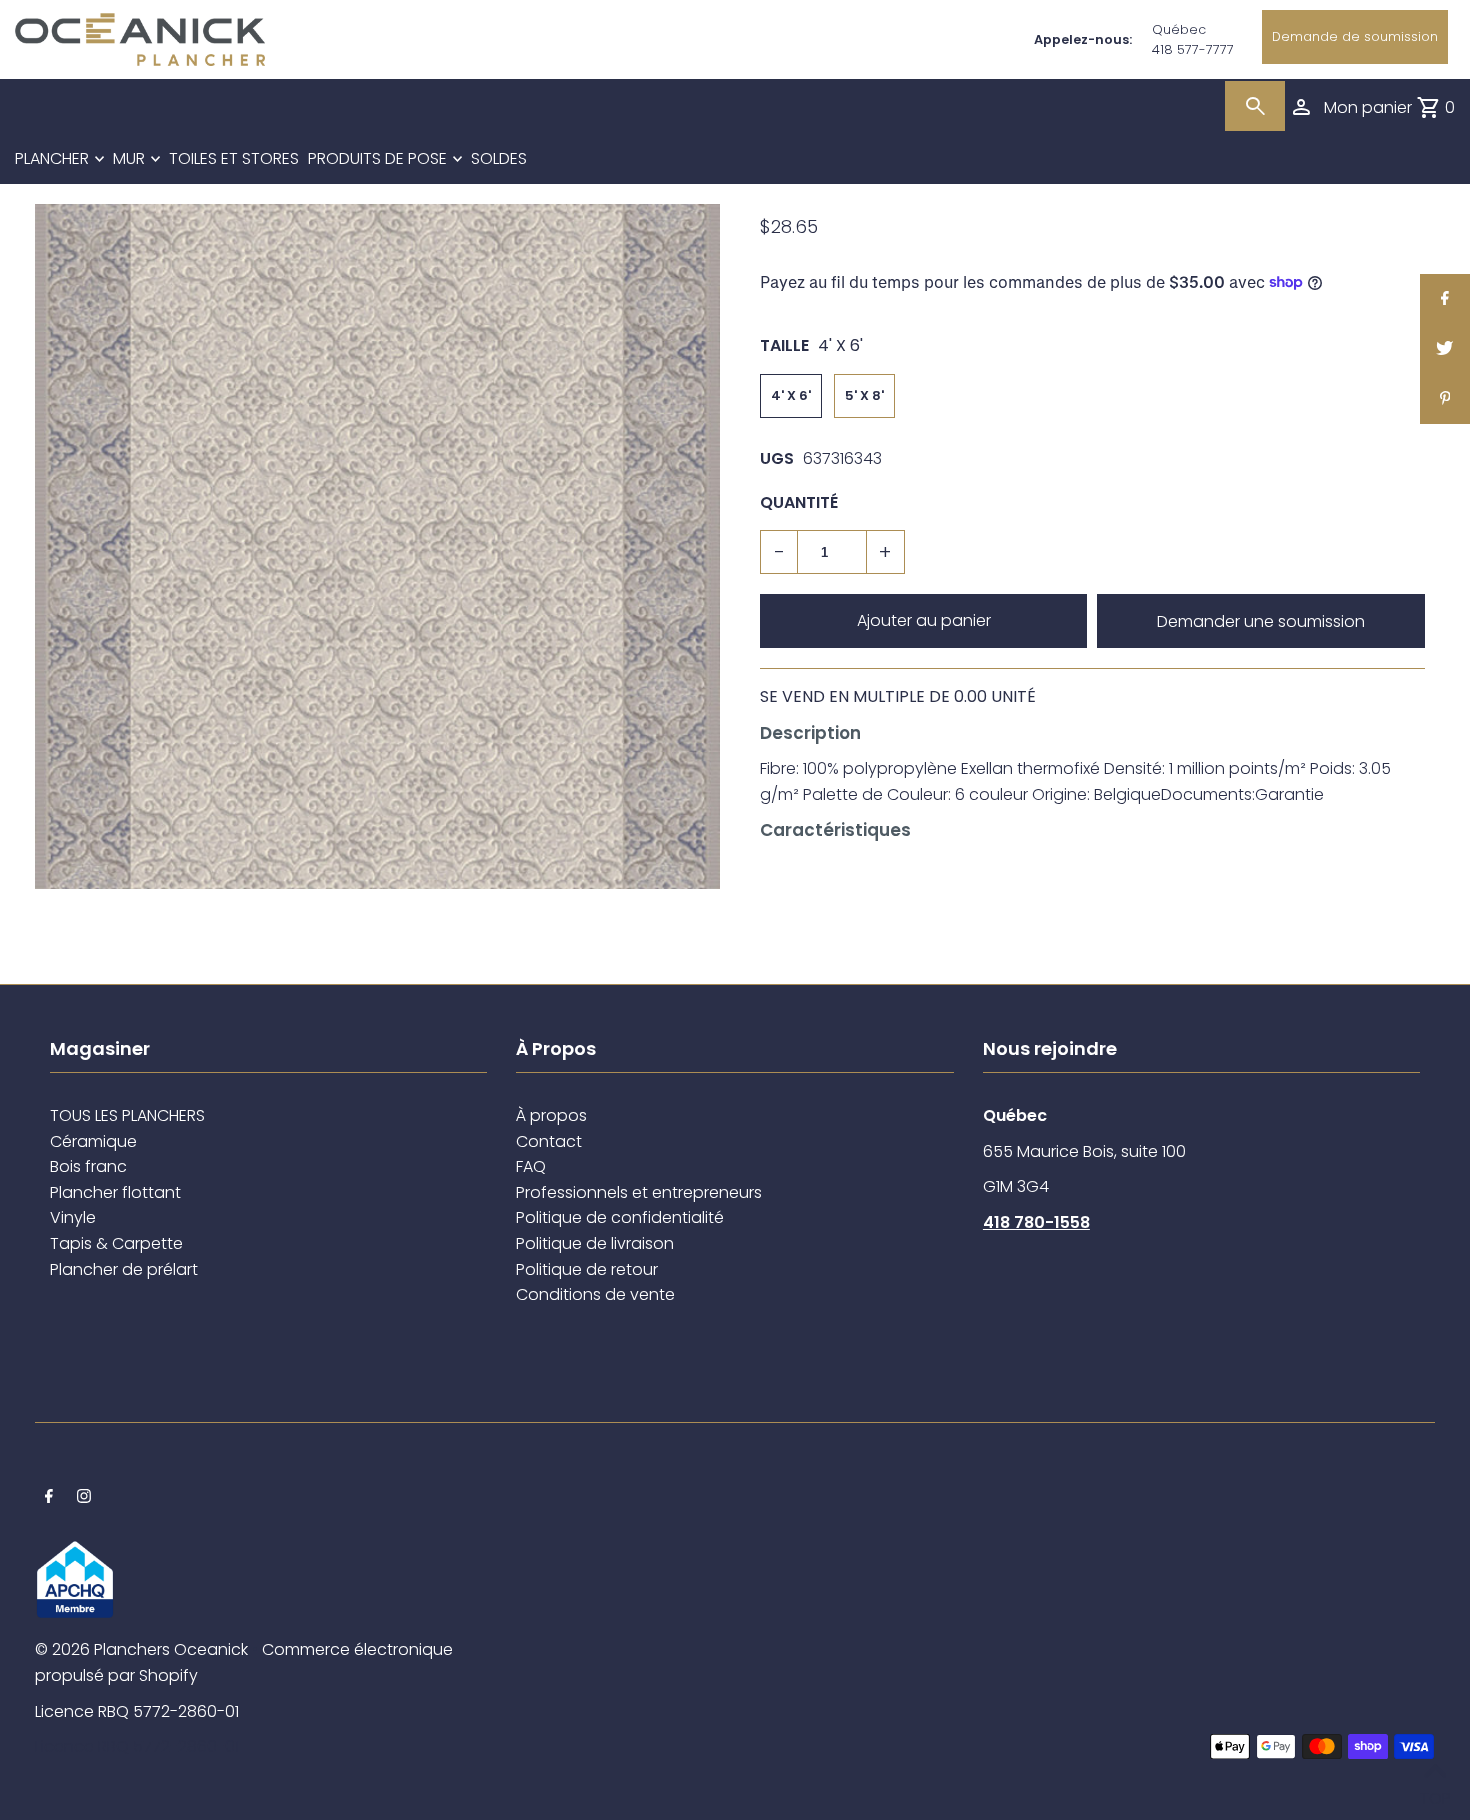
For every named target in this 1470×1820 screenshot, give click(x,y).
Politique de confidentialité (620, 1217)
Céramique (93, 1141)
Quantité (799, 502)
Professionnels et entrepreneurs (639, 1192)
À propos (551, 1115)
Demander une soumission (1261, 621)
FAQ (531, 1166)
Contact (549, 1141)
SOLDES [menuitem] (499, 158)
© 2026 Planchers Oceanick (141, 1649)
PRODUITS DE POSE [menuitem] (377, 158)
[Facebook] (49, 1498)
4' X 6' (791, 395)
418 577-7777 (1193, 49)
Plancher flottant (115, 1192)
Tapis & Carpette (116, 1243)
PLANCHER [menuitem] (52, 158)
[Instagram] (84, 1498)
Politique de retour (587, 1269)
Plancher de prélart (124, 1269)
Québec (1179, 29)
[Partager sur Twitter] (1445, 349)
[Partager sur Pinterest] (1445, 399)
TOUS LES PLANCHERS (127, 1115)
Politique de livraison (595, 1243)
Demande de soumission (1355, 36)
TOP (1435, 1793)
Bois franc (88, 1166)
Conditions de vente (595, 1294)
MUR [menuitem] (129, 158)
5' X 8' (864, 395)
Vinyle (73, 1217)
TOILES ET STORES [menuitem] (234, 158)
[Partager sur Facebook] (1445, 299)
